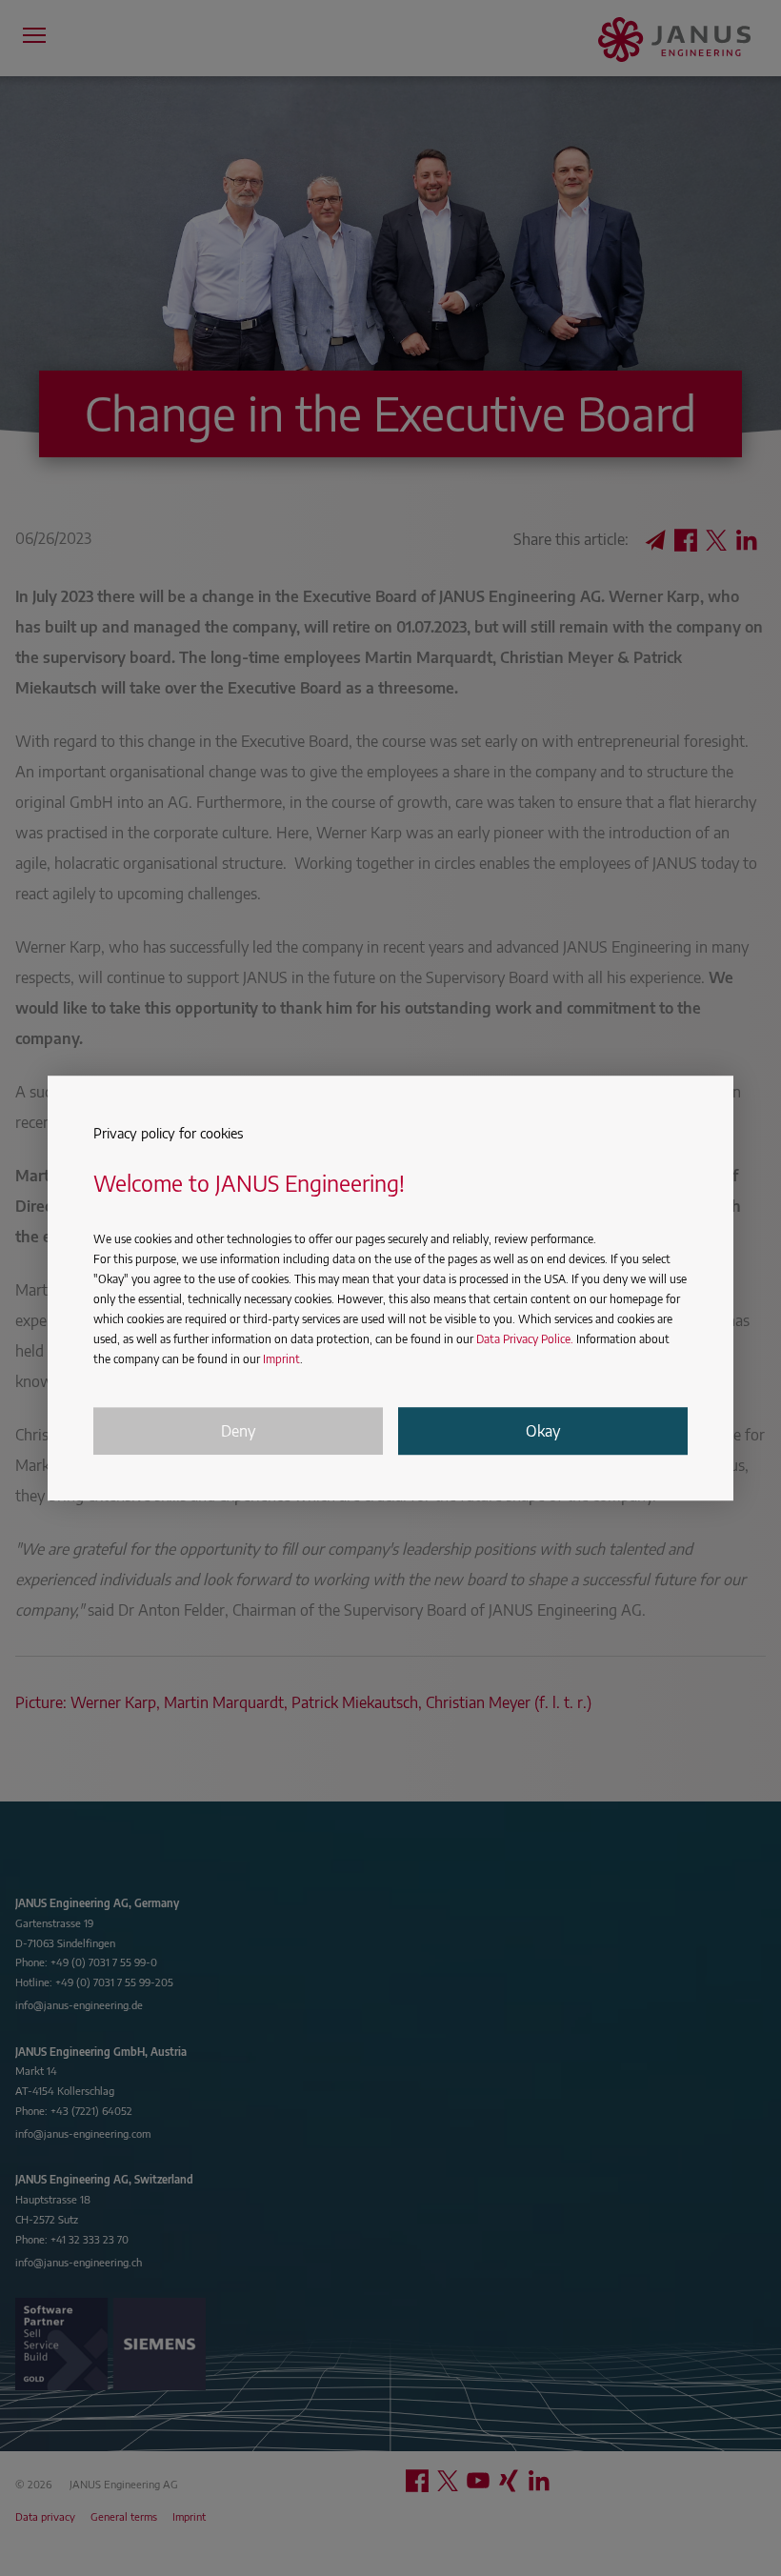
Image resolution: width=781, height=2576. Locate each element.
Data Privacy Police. (525, 1340)
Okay (543, 1431)
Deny (238, 1431)
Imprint (281, 1360)
